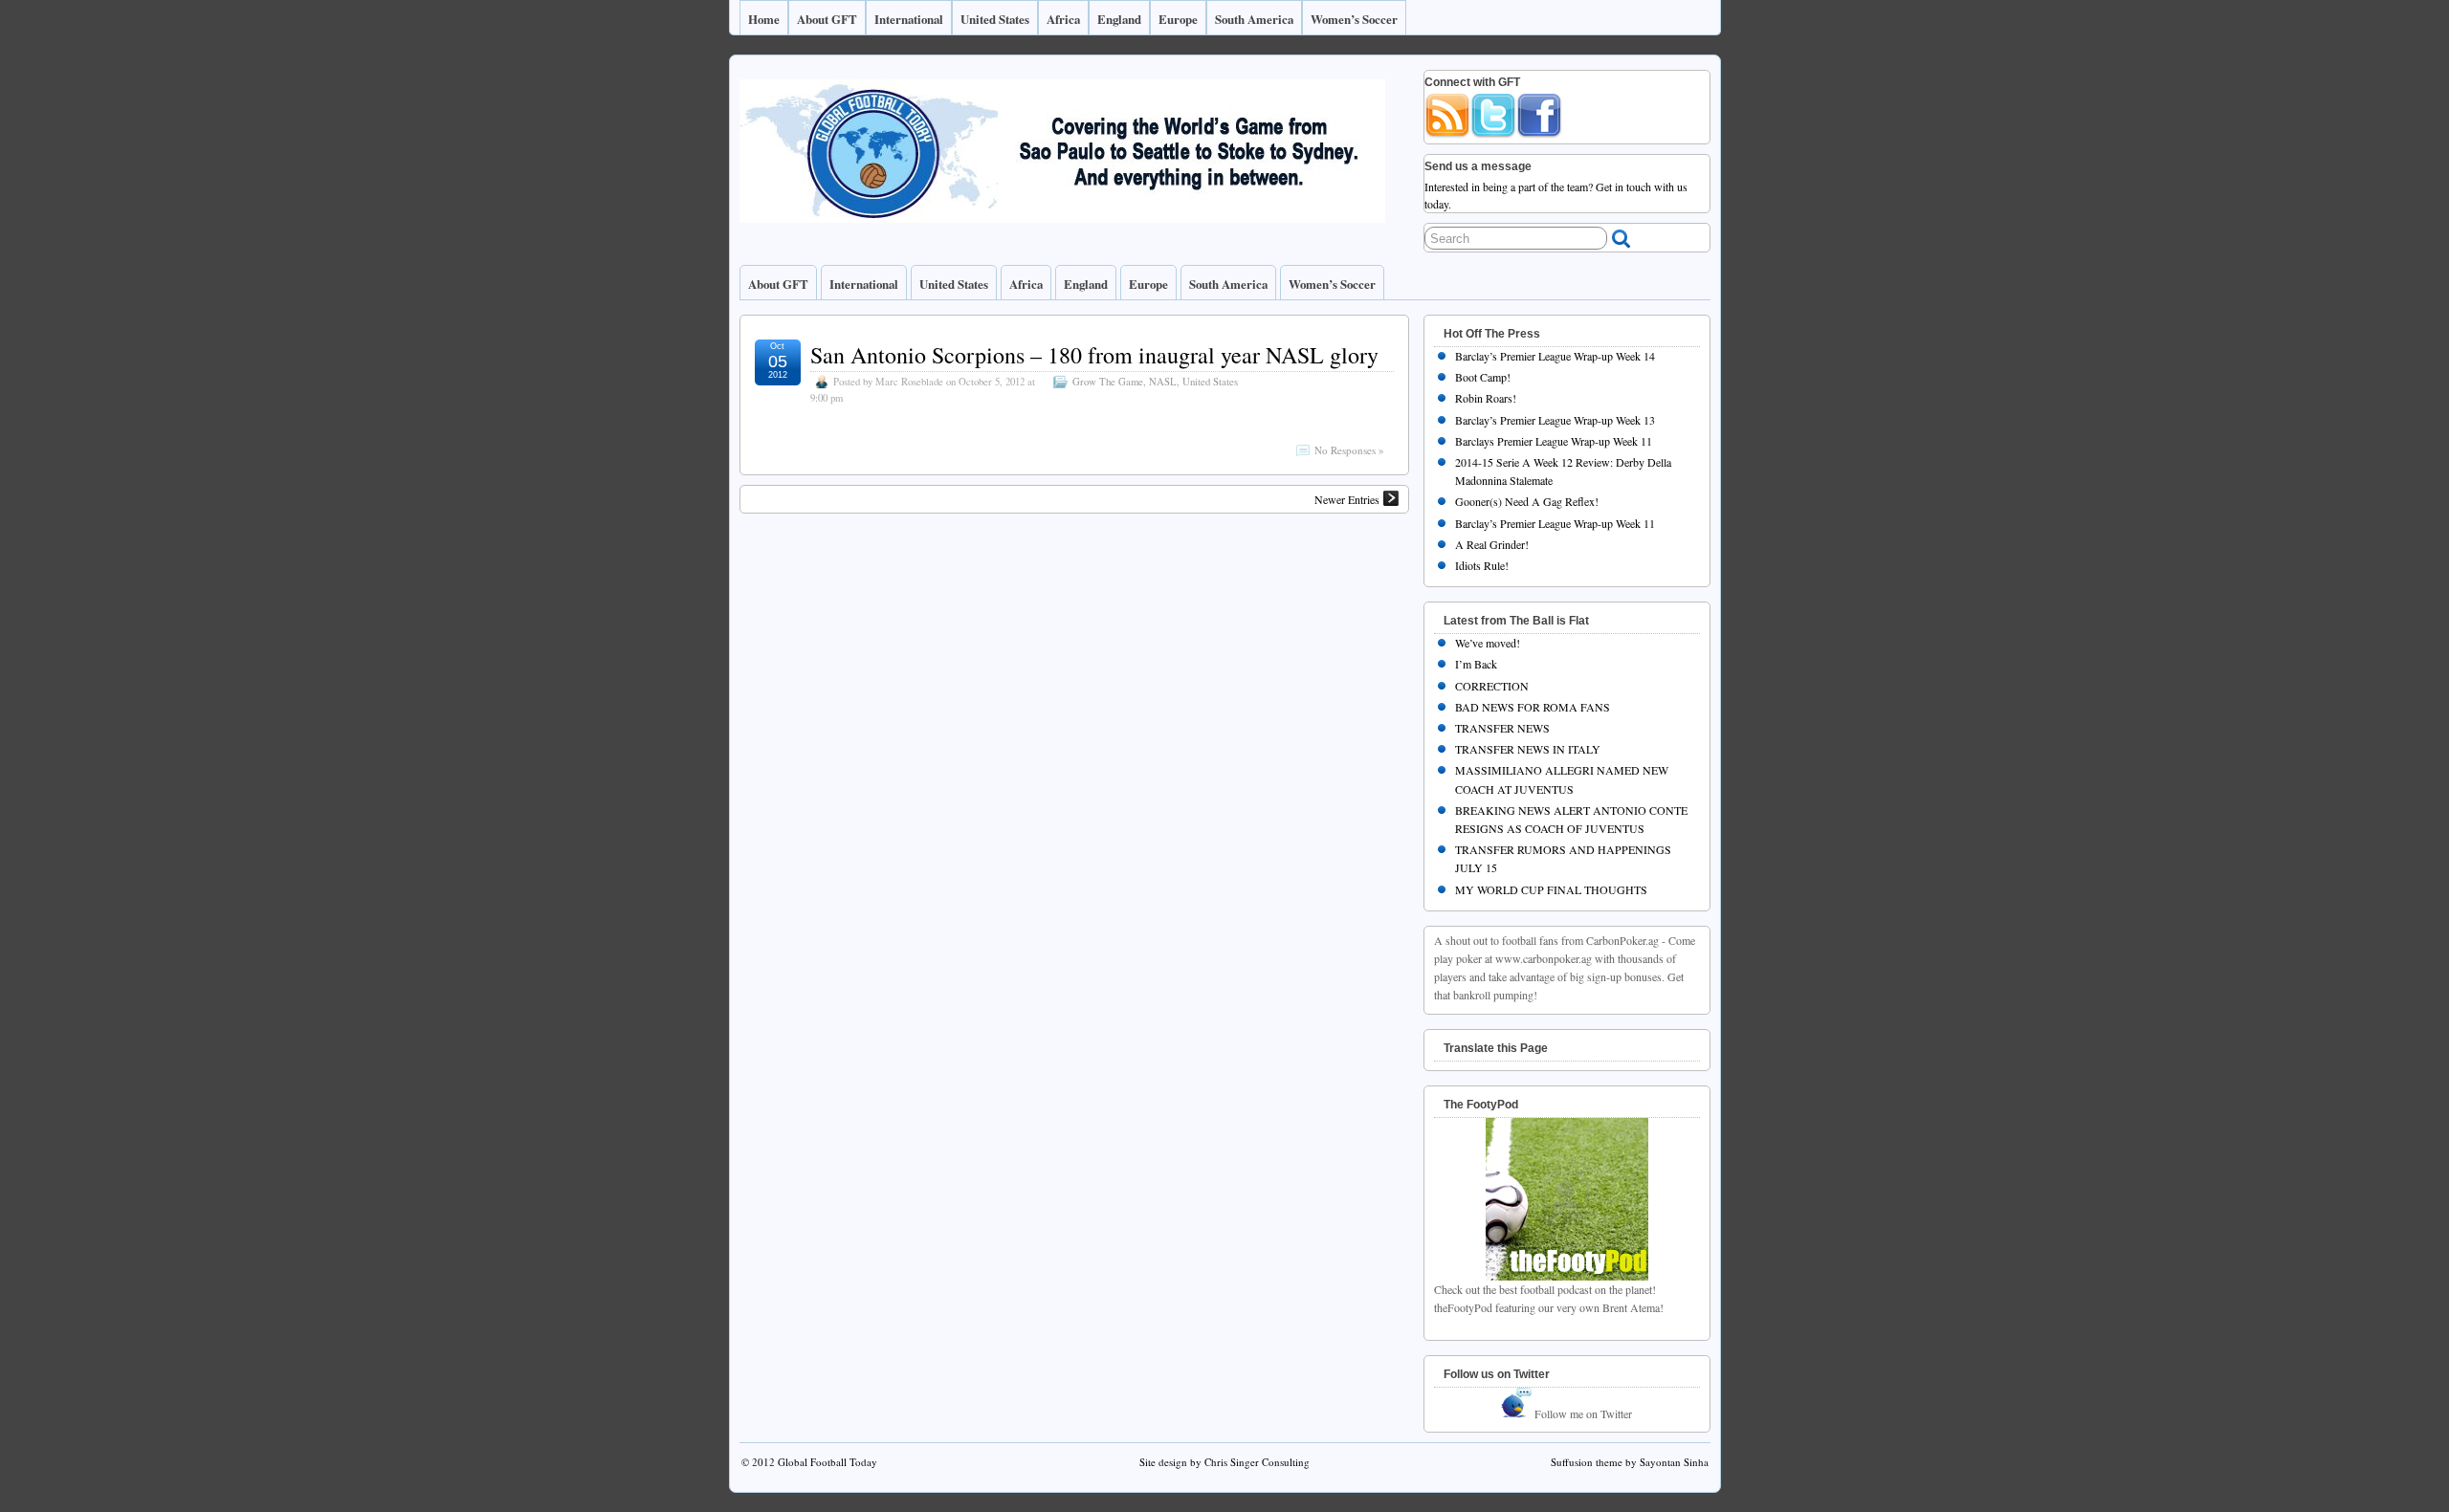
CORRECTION (1492, 686)
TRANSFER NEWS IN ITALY (1528, 749)
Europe (1178, 19)
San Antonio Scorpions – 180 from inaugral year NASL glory (1094, 355)
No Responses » (1349, 450)
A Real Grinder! (1492, 544)
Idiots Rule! (1482, 565)
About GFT (827, 19)
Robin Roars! (1486, 398)
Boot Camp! (1483, 377)
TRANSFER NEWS (1502, 728)
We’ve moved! (1488, 643)
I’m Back (1476, 664)
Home (764, 19)
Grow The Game (1108, 382)
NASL (1163, 382)
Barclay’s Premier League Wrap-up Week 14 (1555, 356)
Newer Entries (1347, 499)
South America (1254, 19)
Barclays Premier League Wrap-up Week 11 (1554, 441)
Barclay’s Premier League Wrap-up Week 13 (1555, 420)
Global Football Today (827, 1462)
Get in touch (1623, 186)
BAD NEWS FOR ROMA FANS (1533, 707)
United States (995, 19)
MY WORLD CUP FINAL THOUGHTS (1551, 889)
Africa (1063, 19)
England (1119, 19)
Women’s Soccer (1354, 19)
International (909, 19)
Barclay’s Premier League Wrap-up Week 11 (1555, 523)
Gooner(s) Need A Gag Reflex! (1527, 501)
